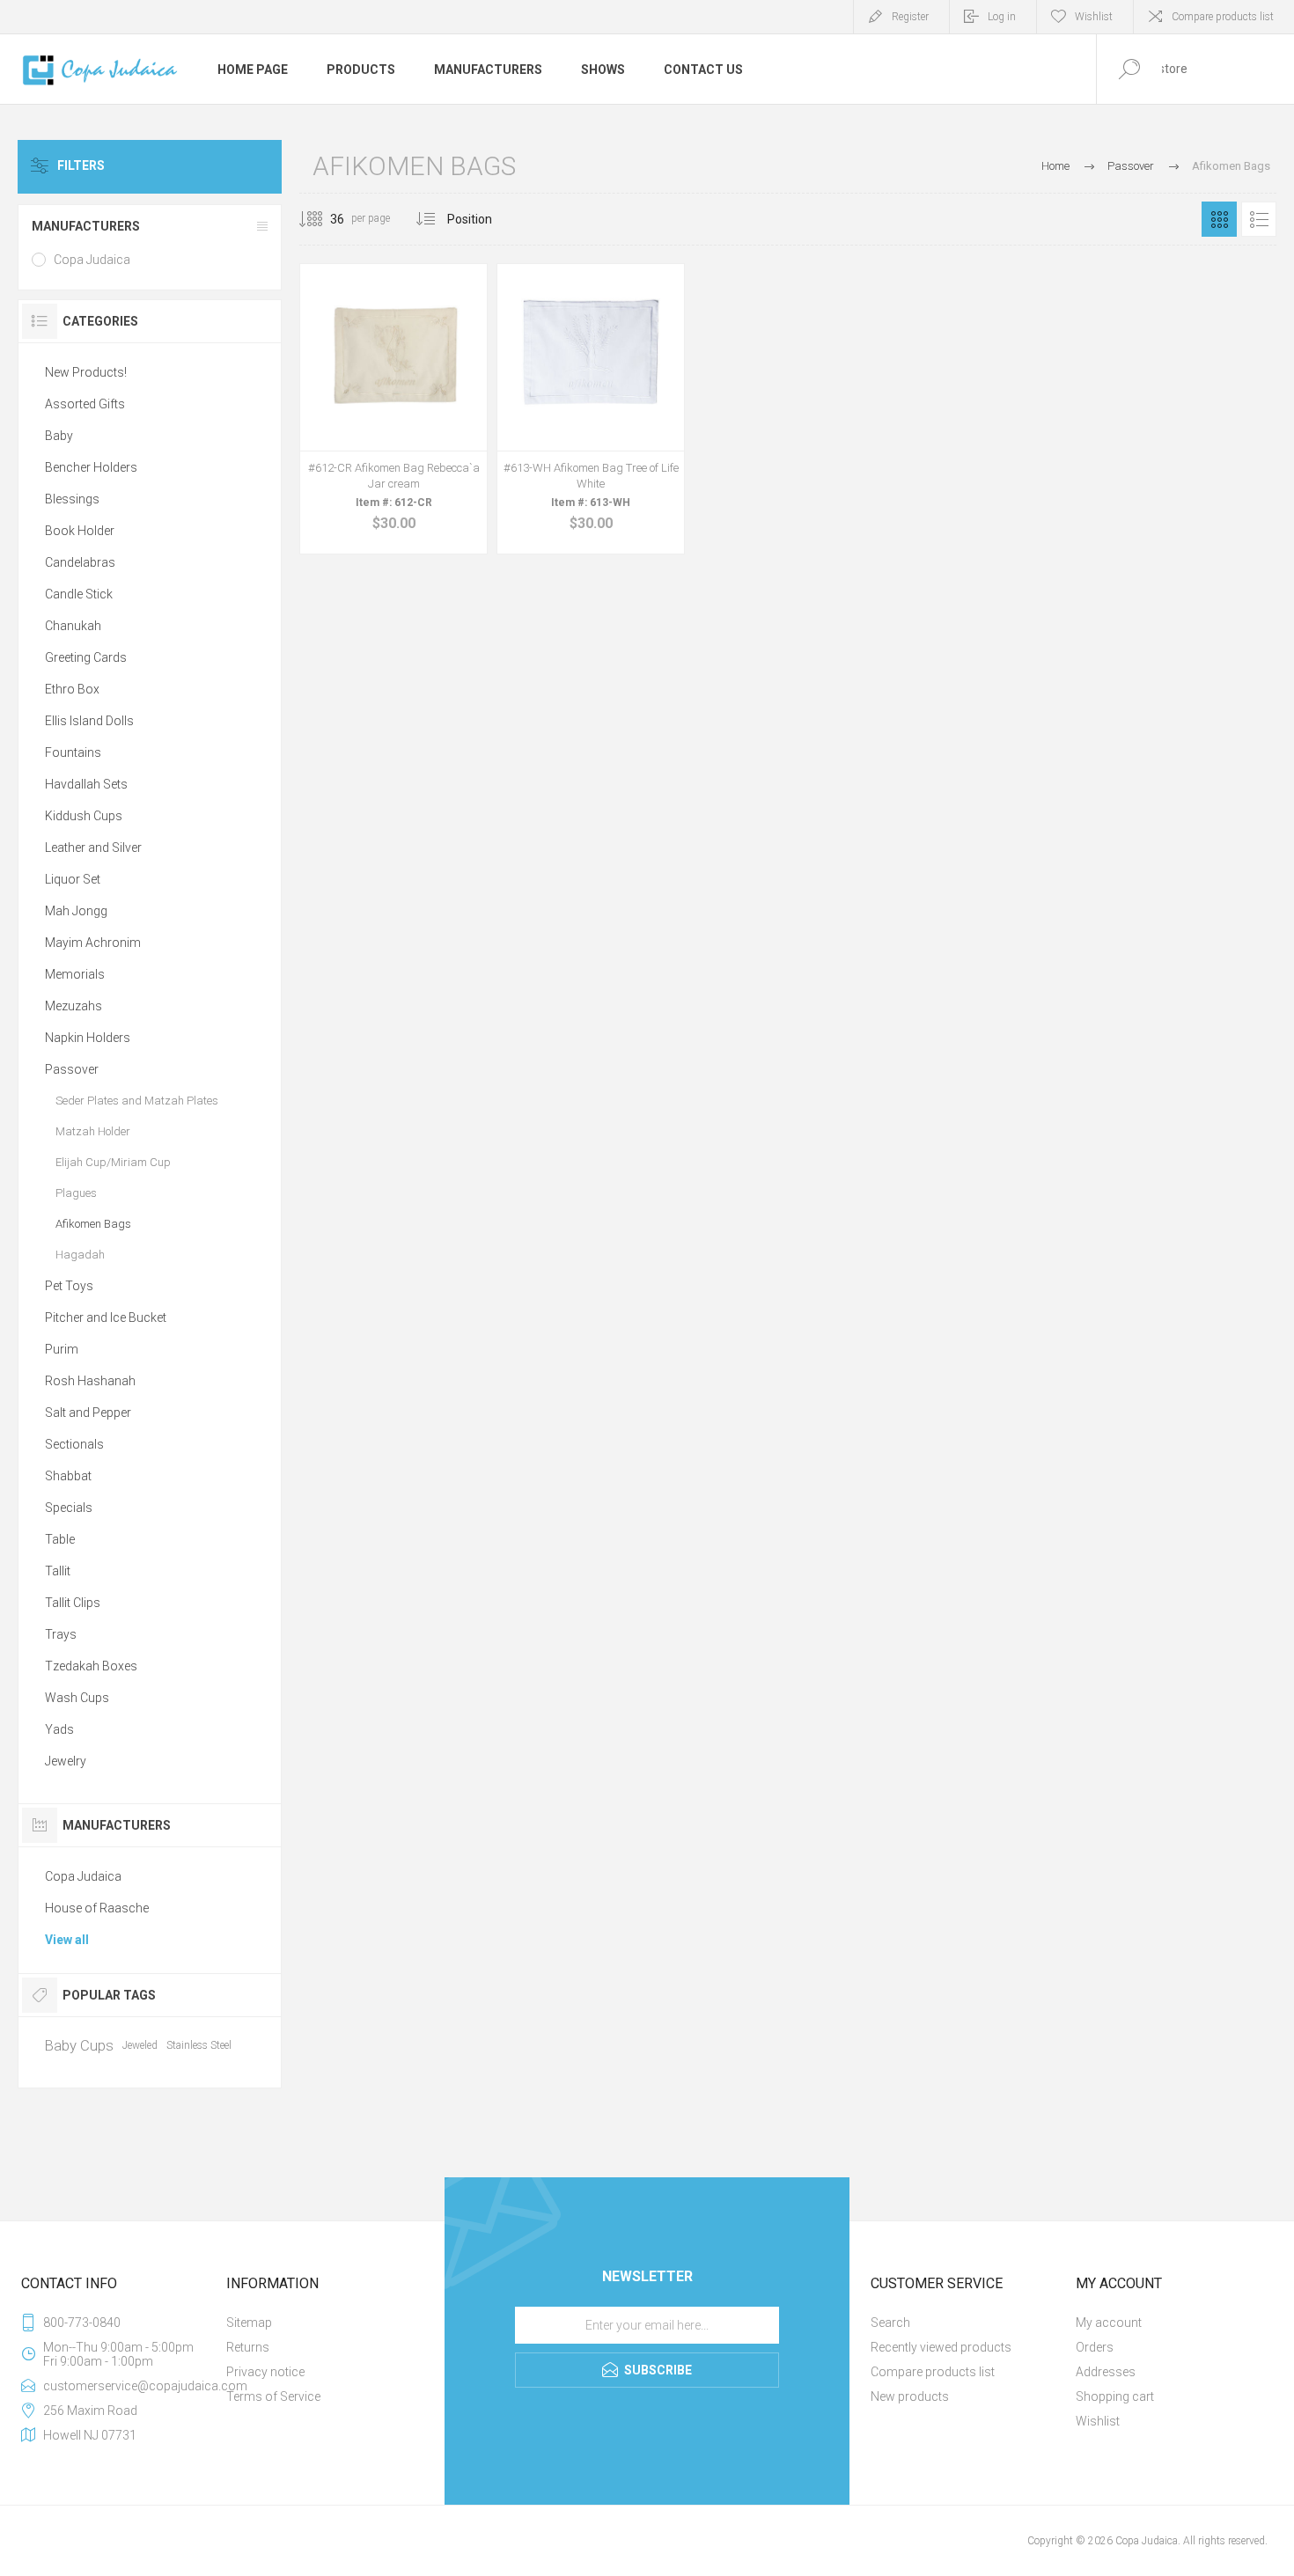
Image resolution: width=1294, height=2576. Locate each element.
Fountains (73, 752)
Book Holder (80, 531)
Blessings (72, 499)
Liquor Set (73, 879)
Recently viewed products (941, 2347)
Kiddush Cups (84, 816)
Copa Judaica (92, 260)
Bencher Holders (91, 467)
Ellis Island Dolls (89, 721)
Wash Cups (77, 1698)
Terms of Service (273, 2396)
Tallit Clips (73, 1603)
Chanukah (73, 626)
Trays (61, 1634)
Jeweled (140, 2045)
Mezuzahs (74, 1006)
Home (1055, 166)
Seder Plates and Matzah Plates (137, 1101)
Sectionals (74, 1444)
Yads (59, 1729)
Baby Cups (79, 2045)
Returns (248, 2347)
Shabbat (68, 1476)
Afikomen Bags (93, 1224)
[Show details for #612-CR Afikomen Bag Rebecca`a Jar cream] (393, 409)
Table (60, 1539)
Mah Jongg (76, 911)
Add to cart (374, 485)
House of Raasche (97, 1908)
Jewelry (66, 1761)
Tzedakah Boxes (91, 1666)
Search (890, 2323)
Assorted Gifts (85, 404)
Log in (1002, 17)
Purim (62, 1349)
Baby (59, 436)
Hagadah (80, 1255)
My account (1109, 2323)
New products (910, 2396)
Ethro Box (72, 689)
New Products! (86, 372)
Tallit (58, 1571)
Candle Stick (79, 594)
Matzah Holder (93, 1131)
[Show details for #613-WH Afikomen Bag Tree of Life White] (591, 409)
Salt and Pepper (88, 1413)
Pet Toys (69, 1286)
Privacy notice (265, 2372)
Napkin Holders (88, 1038)
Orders (1095, 2347)
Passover (72, 1069)
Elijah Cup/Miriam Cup (113, 1162)
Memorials (75, 974)
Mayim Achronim (93, 943)
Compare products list (1223, 17)
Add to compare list (453, 485)
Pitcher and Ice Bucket (106, 1317)
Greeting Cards (86, 657)
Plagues (76, 1193)
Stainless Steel (199, 2045)
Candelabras (80, 562)
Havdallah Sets (86, 784)
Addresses (1106, 2372)
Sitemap (249, 2323)
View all (67, 1940)
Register (910, 17)
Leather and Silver (93, 848)
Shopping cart (1115, 2396)
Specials (69, 1508)
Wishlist (1098, 2421)
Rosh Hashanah (90, 1381)
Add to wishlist (414, 485)
